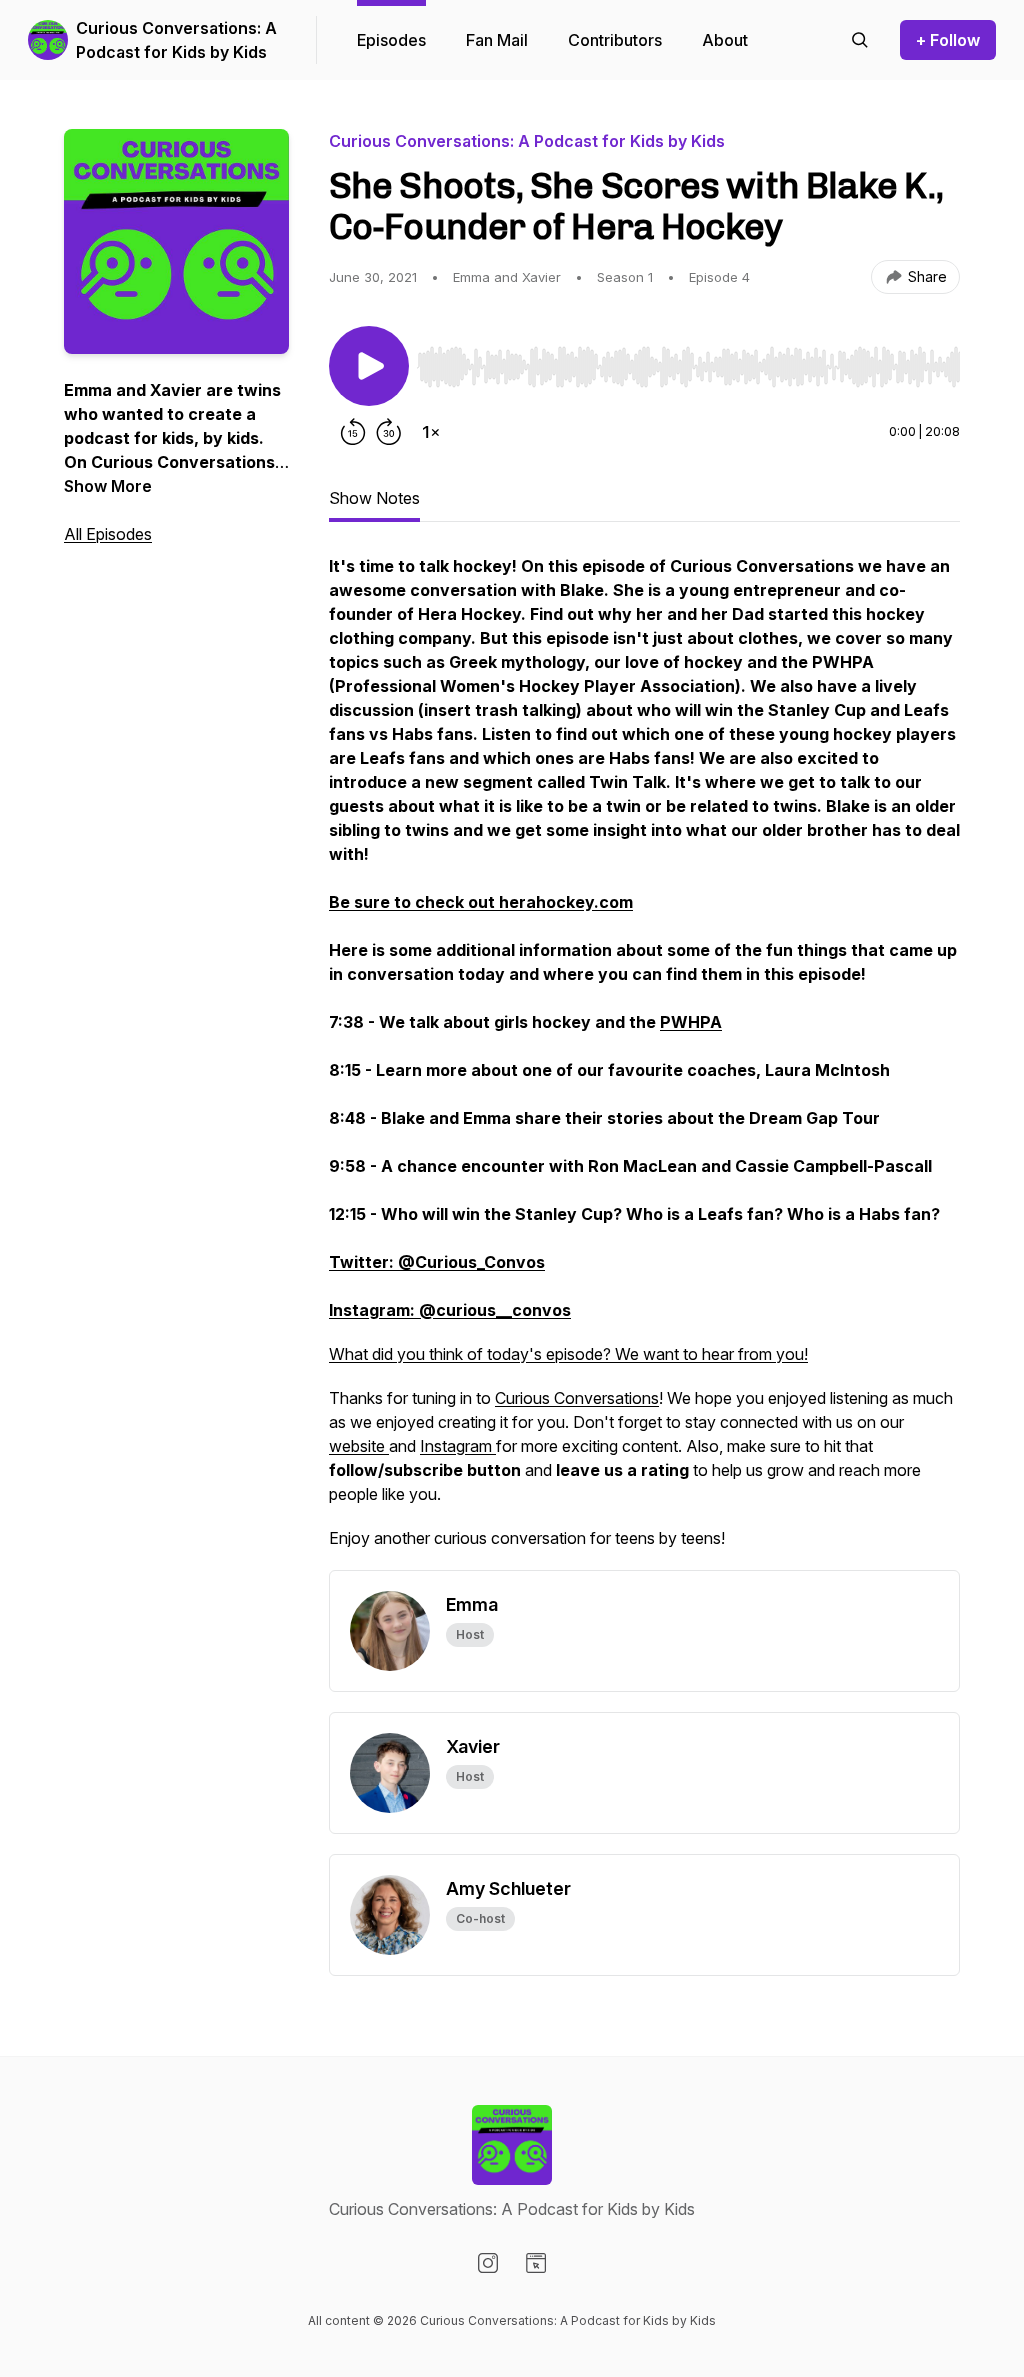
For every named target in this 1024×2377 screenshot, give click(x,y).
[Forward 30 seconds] (389, 432)
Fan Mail (497, 40)
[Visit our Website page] (536, 2263)
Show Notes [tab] (374, 498)
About (725, 40)
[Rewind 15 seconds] (353, 432)
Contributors (615, 40)
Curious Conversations (577, 1398)
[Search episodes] (860, 40)
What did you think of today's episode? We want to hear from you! (568, 1354)
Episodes (391, 40)
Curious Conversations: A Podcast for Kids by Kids (176, 40)
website (359, 1446)
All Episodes (108, 534)
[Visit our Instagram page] (488, 2263)
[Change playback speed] (431, 432)
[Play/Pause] (369, 366)
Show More (108, 486)
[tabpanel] (644, 1062)
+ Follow (948, 40)
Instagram (458, 1446)
